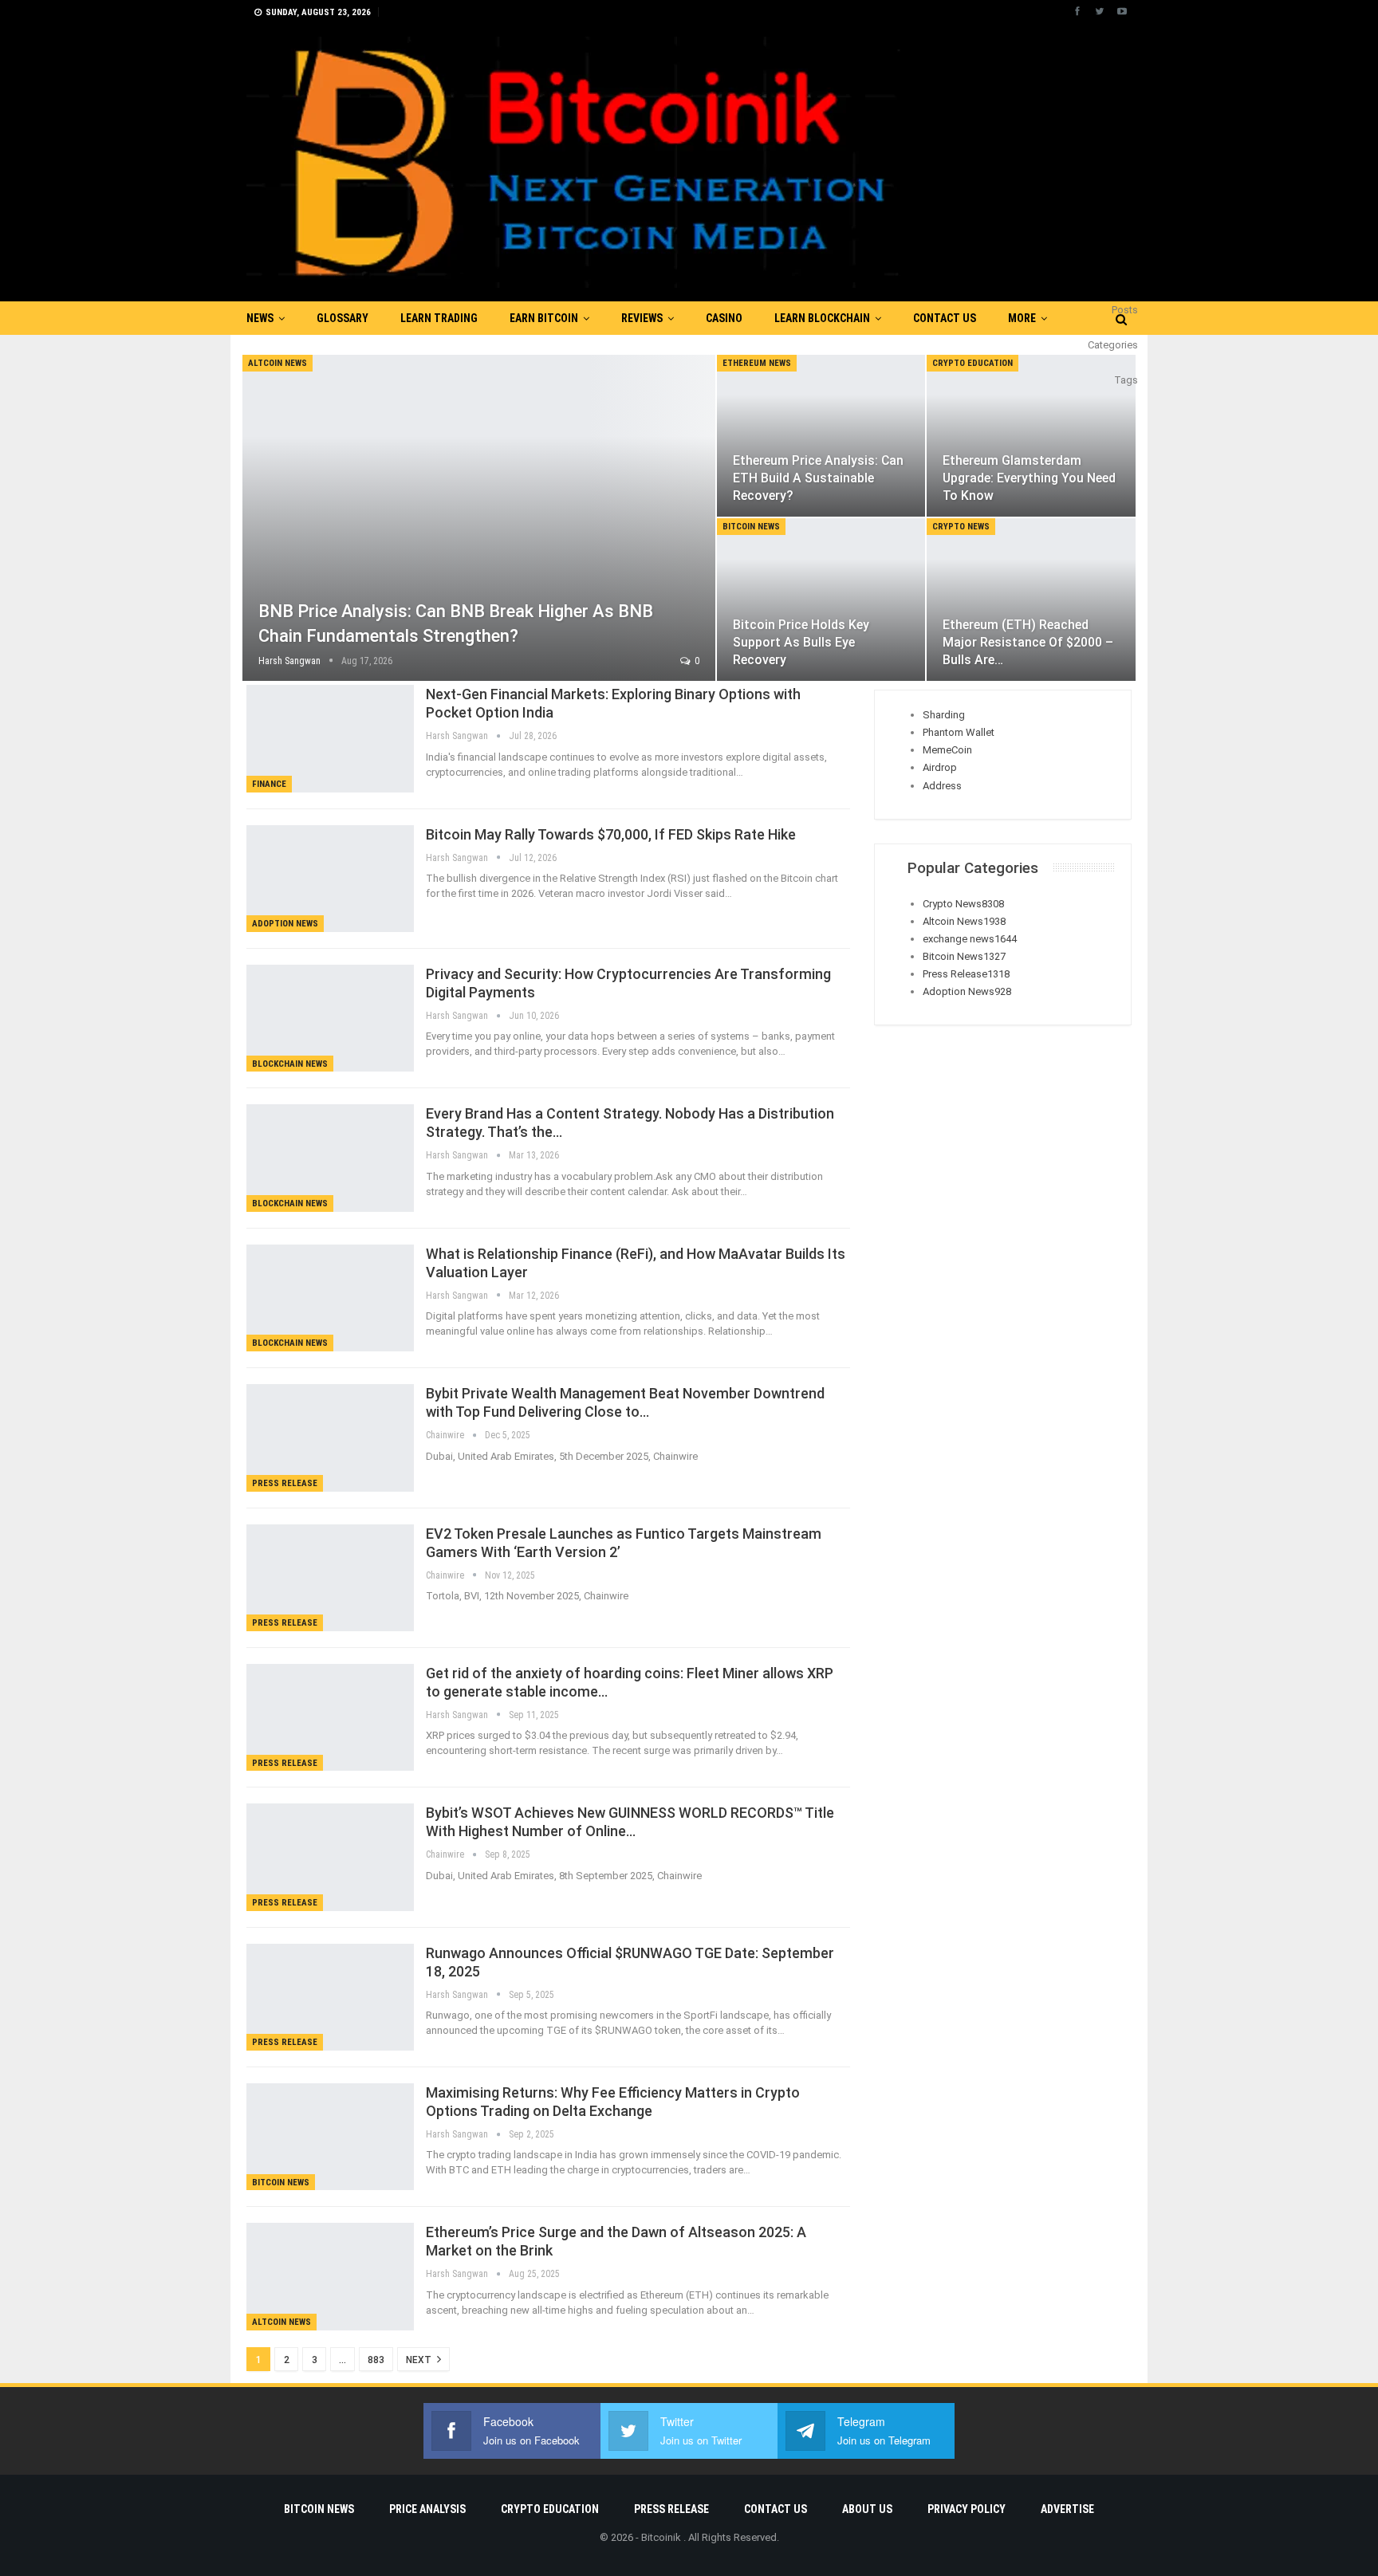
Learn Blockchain (822, 318)
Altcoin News (278, 363)
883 (376, 2360)
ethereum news (757, 363)
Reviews (642, 318)
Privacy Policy (967, 2509)
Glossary (343, 318)
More (1022, 318)
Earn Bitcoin (544, 318)
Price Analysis (427, 2509)
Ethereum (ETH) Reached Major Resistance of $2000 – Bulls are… (1028, 642)
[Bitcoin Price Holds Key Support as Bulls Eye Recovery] (821, 600)
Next (420, 2360)
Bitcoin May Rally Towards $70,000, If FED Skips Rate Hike (611, 834)
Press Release (285, 1483)
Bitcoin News (751, 527)
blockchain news (290, 1064)
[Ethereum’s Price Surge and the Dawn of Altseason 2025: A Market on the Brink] (330, 2276)
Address (942, 786)
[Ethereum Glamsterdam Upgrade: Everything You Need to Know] (1031, 436)
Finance (269, 784)
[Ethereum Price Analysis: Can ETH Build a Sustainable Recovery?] (821, 436)
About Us (867, 2509)
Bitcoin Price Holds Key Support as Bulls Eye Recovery (801, 642)
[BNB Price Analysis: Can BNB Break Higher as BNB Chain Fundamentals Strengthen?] (479, 518)
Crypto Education (972, 363)
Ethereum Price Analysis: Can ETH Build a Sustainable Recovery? (818, 478)
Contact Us (945, 318)
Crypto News (961, 527)
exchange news (970, 939)
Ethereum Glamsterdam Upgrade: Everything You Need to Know (1029, 478)
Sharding (944, 715)
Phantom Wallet (959, 732)
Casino (724, 318)
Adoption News (285, 924)
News (260, 318)
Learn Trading (439, 318)
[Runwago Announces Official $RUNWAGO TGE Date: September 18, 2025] (330, 1997)
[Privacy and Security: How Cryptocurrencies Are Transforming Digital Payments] (330, 1018)
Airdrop (940, 767)
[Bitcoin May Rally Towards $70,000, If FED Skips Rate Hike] (330, 879)
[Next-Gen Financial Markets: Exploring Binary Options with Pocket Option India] (330, 738)
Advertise (1067, 2509)
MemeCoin (947, 750)
